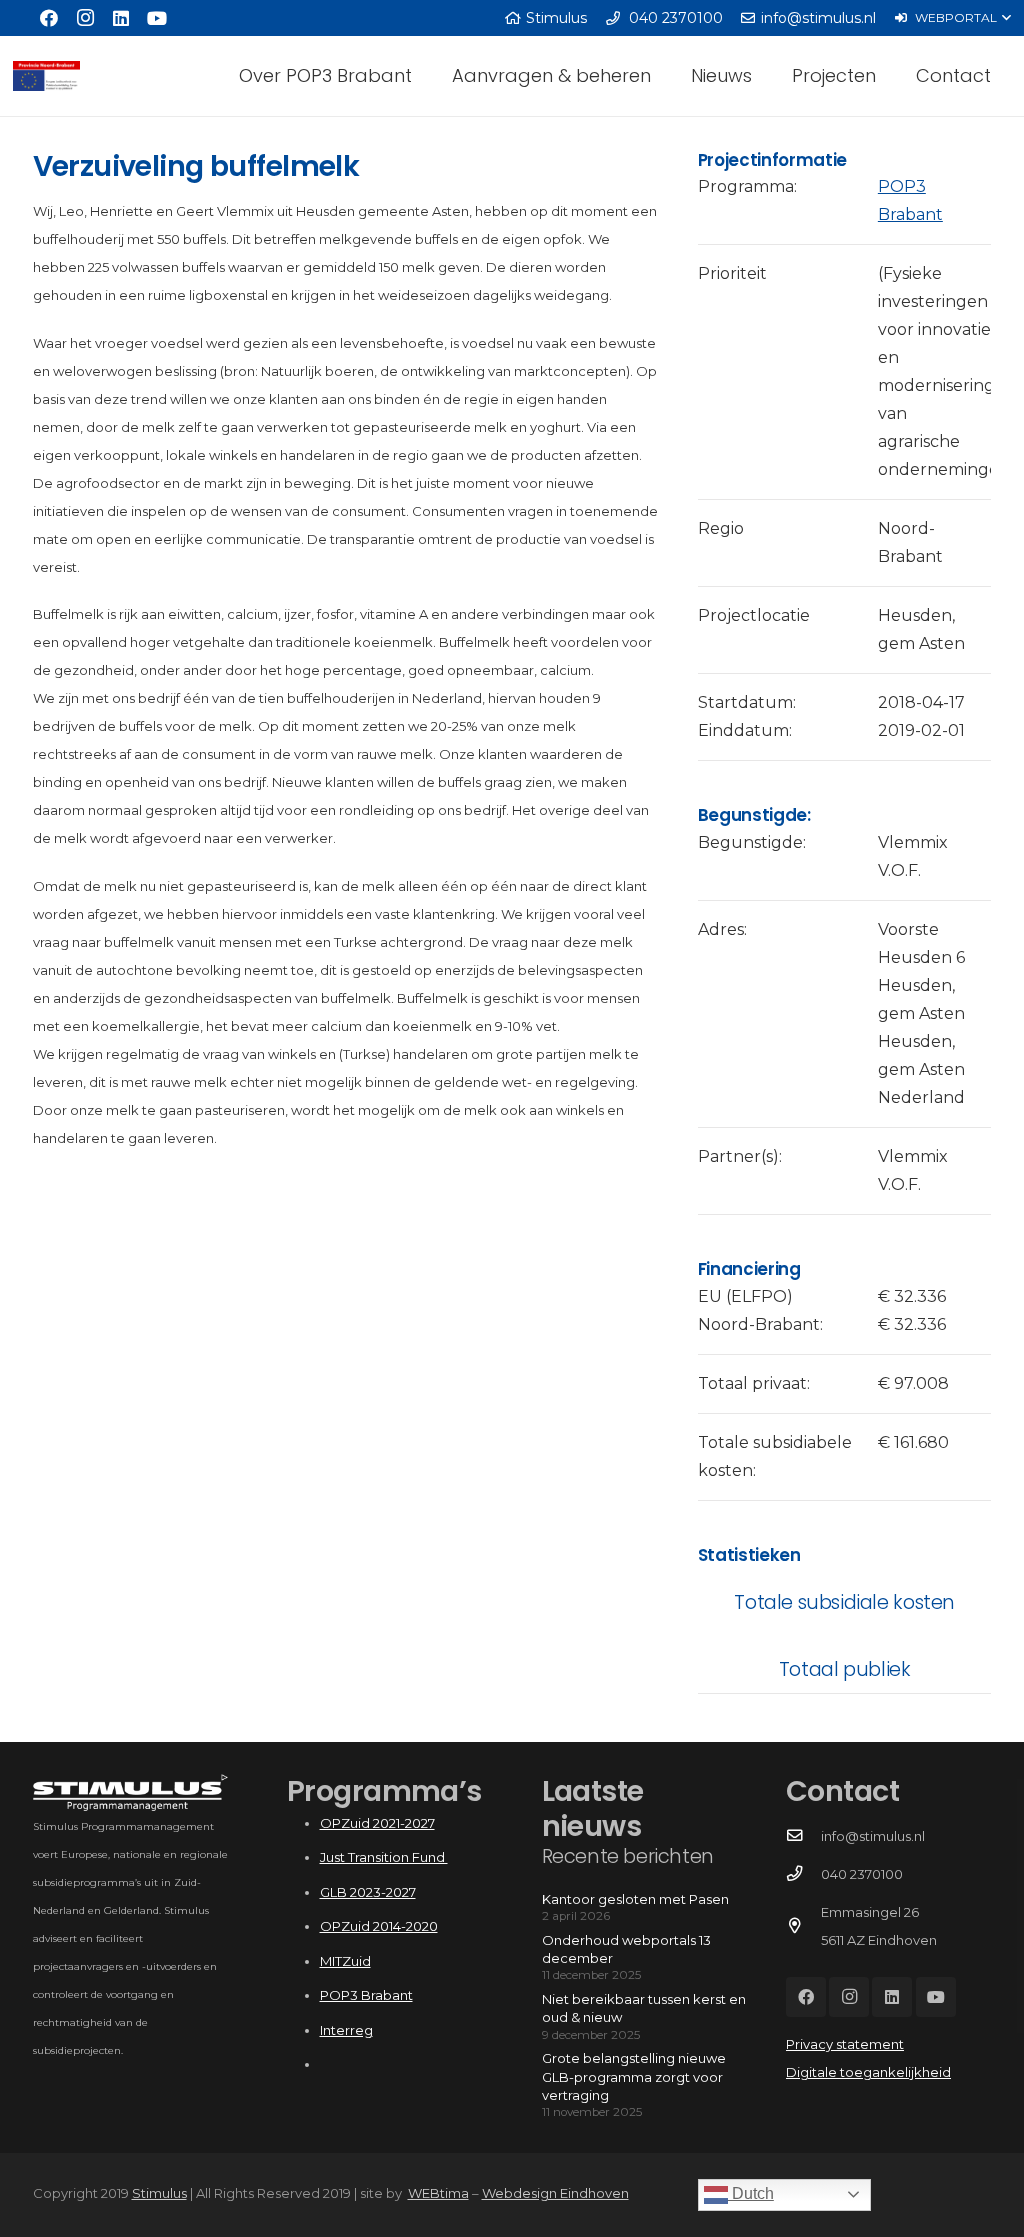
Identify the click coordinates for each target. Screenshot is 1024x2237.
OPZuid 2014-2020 (379, 1926)
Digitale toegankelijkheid (868, 2072)
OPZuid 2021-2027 (377, 1823)
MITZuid (345, 1961)
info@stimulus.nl (873, 1836)
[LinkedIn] (121, 18)
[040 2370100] (803, 1874)
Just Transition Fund (384, 1857)
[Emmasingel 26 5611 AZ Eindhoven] (803, 1926)
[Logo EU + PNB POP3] (46, 76)
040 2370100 (862, 1874)
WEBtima (438, 2193)
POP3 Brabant (366, 1995)
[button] (952, 18)
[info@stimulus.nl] (803, 1836)
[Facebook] (49, 18)
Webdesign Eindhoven (555, 2193)
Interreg (346, 2030)
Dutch (751, 2193)
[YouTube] (157, 18)
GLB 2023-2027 (368, 1892)
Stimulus (159, 2193)
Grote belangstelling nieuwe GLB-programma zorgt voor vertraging (634, 2076)
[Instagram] (85, 18)
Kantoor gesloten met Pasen (635, 1899)
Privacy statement (845, 2044)
